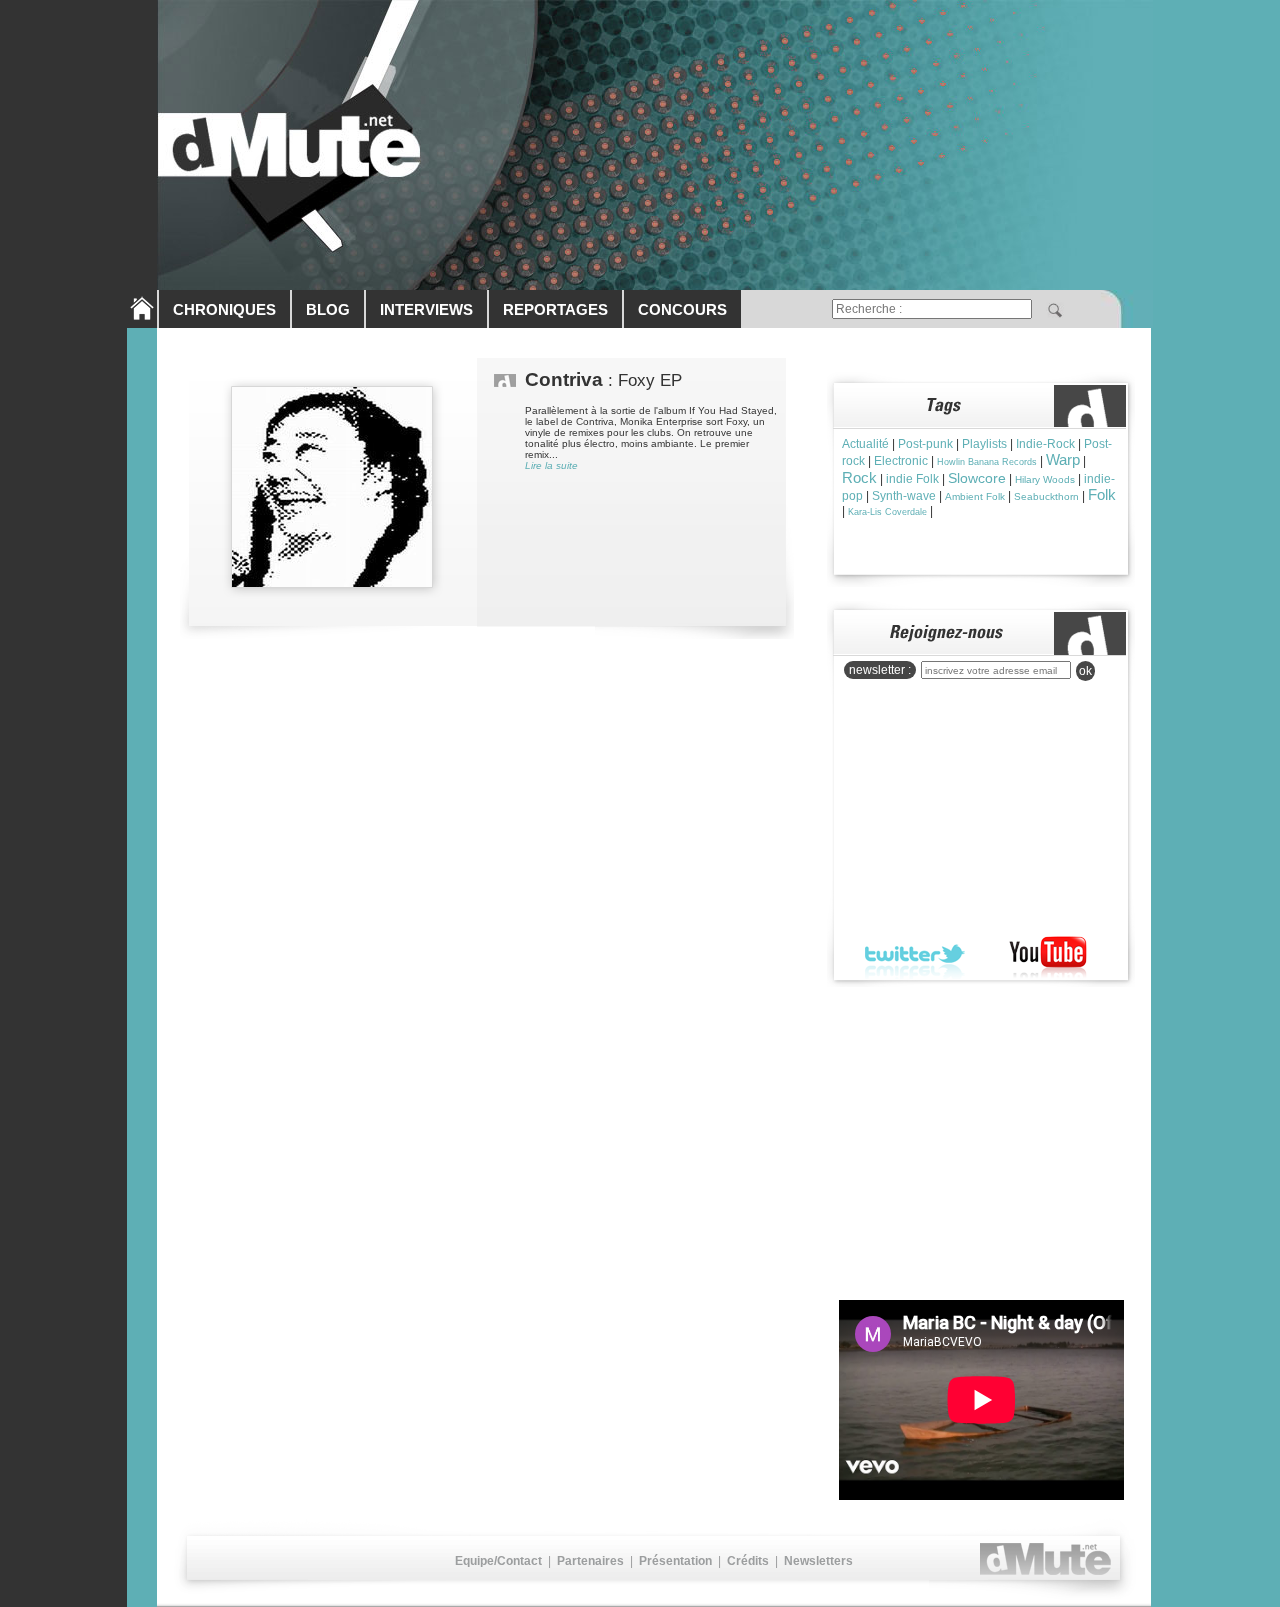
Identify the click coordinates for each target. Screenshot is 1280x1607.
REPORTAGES (555, 309)
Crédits (748, 1561)
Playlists (984, 444)
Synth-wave (904, 496)
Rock (859, 477)
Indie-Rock (1045, 444)
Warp (1063, 459)
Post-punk (925, 444)
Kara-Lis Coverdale (887, 512)
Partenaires (590, 1561)
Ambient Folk (975, 496)
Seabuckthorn (1046, 496)
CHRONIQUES (224, 309)
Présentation (675, 1561)
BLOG (328, 309)
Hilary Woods (1045, 479)
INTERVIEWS (426, 309)
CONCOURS (682, 309)
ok (1085, 671)
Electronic (901, 461)
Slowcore (977, 478)
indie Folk (912, 479)
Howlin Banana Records (987, 462)
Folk (1102, 494)
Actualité (865, 444)
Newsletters (818, 1561)
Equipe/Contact (498, 1561)
